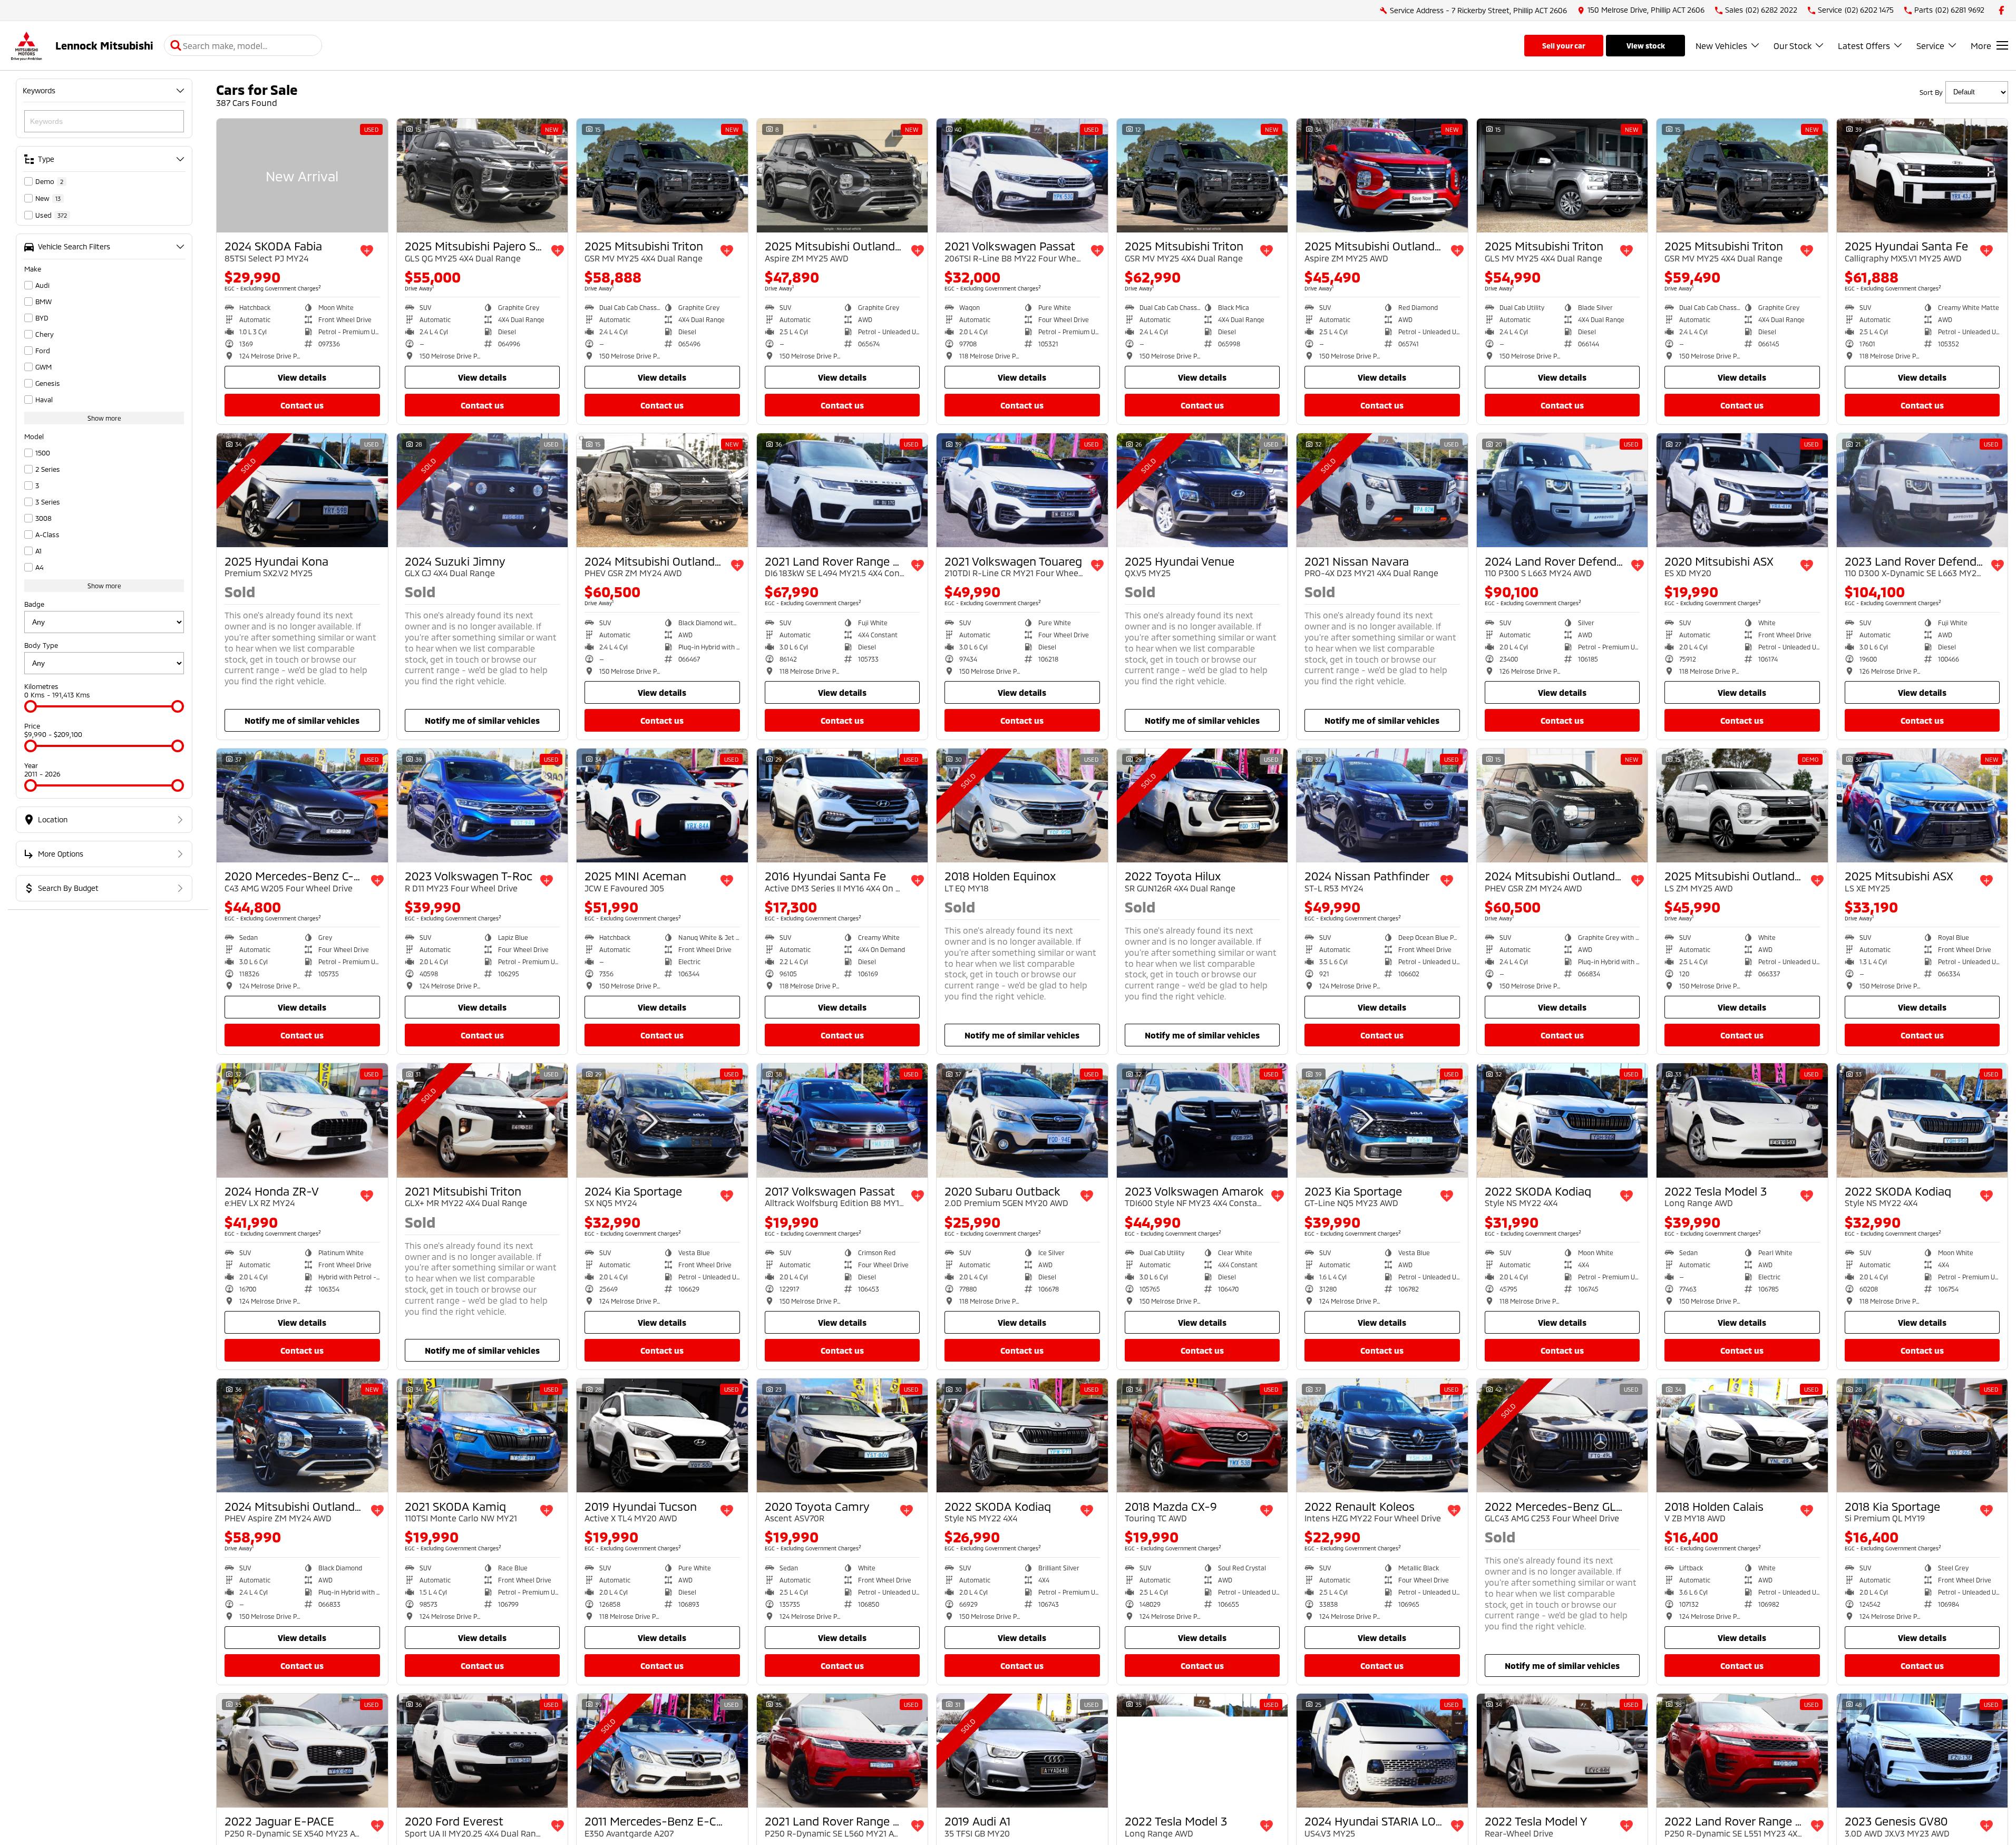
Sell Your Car (1564, 46)
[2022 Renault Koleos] (1382, 1435)
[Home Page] (26, 46)
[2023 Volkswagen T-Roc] (483, 805)
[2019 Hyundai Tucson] (662, 1435)
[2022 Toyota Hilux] (1202, 805)
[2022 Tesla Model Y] (1562, 1751)
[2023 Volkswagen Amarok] (1202, 1120)
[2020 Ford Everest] (483, 1751)
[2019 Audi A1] (1022, 1751)
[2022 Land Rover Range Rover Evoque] (1742, 1751)
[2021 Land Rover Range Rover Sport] (843, 490)
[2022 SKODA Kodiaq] (1562, 1120)
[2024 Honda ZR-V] (302, 1120)
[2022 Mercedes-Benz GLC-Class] (1562, 1435)
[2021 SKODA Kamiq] (483, 1435)
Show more (104, 418)
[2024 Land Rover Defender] (1562, 490)
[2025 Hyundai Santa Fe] (1922, 176)
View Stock (1646, 46)
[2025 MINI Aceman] (662, 805)
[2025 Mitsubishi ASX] (1922, 805)
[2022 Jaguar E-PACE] (302, 1751)
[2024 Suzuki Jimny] (483, 490)
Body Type (41, 645)
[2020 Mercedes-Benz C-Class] (302, 805)
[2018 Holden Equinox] (1022, 805)
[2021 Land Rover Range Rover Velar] (843, 1751)
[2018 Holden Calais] (1742, 1435)
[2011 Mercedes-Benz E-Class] (662, 1751)
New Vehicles (1721, 46)
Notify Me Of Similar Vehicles (302, 720)
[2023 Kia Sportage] (1382, 1120)
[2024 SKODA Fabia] (302, 176)
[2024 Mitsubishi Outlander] (662, 490)
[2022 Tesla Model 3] (1742, 1120)
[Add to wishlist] (367, 251)
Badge (34, 604)
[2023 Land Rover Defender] (1922, 490)
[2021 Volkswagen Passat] (1022, 176)
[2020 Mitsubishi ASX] (1742, 490)
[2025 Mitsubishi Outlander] (843, 176)
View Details (302, 377)
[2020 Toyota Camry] (843, 1435)
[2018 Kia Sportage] (1922, 1435)
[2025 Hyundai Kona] (302, 490)
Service (1930, 46)
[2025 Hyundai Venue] (1202, 490)
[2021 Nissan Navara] (1382, 490)
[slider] (31, 706)
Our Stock (1793, 46)
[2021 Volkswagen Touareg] (1022, 490)
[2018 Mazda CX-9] (1202, 1435)
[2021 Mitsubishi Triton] (483, 1120)
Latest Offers (1864, 46)
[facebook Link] (2002, 10)
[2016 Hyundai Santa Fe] (843, 805)
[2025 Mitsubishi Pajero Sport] (483, 176)
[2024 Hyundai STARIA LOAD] (1382, 1751)
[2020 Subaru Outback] (1022, 1120)
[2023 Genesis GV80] (1922, 1751)
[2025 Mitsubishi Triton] (662, 176)
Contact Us (302, 405)
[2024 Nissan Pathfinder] (1382, 805)
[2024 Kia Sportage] (662, 1120)
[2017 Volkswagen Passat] (843, 1120)
